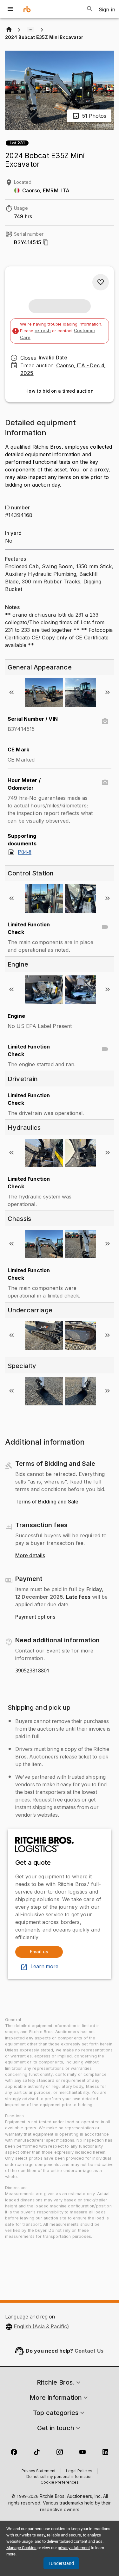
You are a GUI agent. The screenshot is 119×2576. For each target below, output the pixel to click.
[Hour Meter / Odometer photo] (105, 783)
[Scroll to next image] (108, 692)
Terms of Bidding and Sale (47, 1502)
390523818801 (32, 1671)
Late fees (78, 1597)
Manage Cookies (21, 2548)
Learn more (44, 1967)
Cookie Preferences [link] (60, 2483)
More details (30, 1556)
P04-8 (25, 852)
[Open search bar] (90, 9)
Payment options (35, 1617)
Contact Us (89, 2351)
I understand (61, 2563)
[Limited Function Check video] (105, 927)
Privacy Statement (39, 2471)
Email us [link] (39, 1952)
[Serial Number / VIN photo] (105, 721)
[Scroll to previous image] (11, 692)
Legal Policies (79, 2471)
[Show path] (30, 30)
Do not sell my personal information (60, 2477)
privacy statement (74, 2548)
